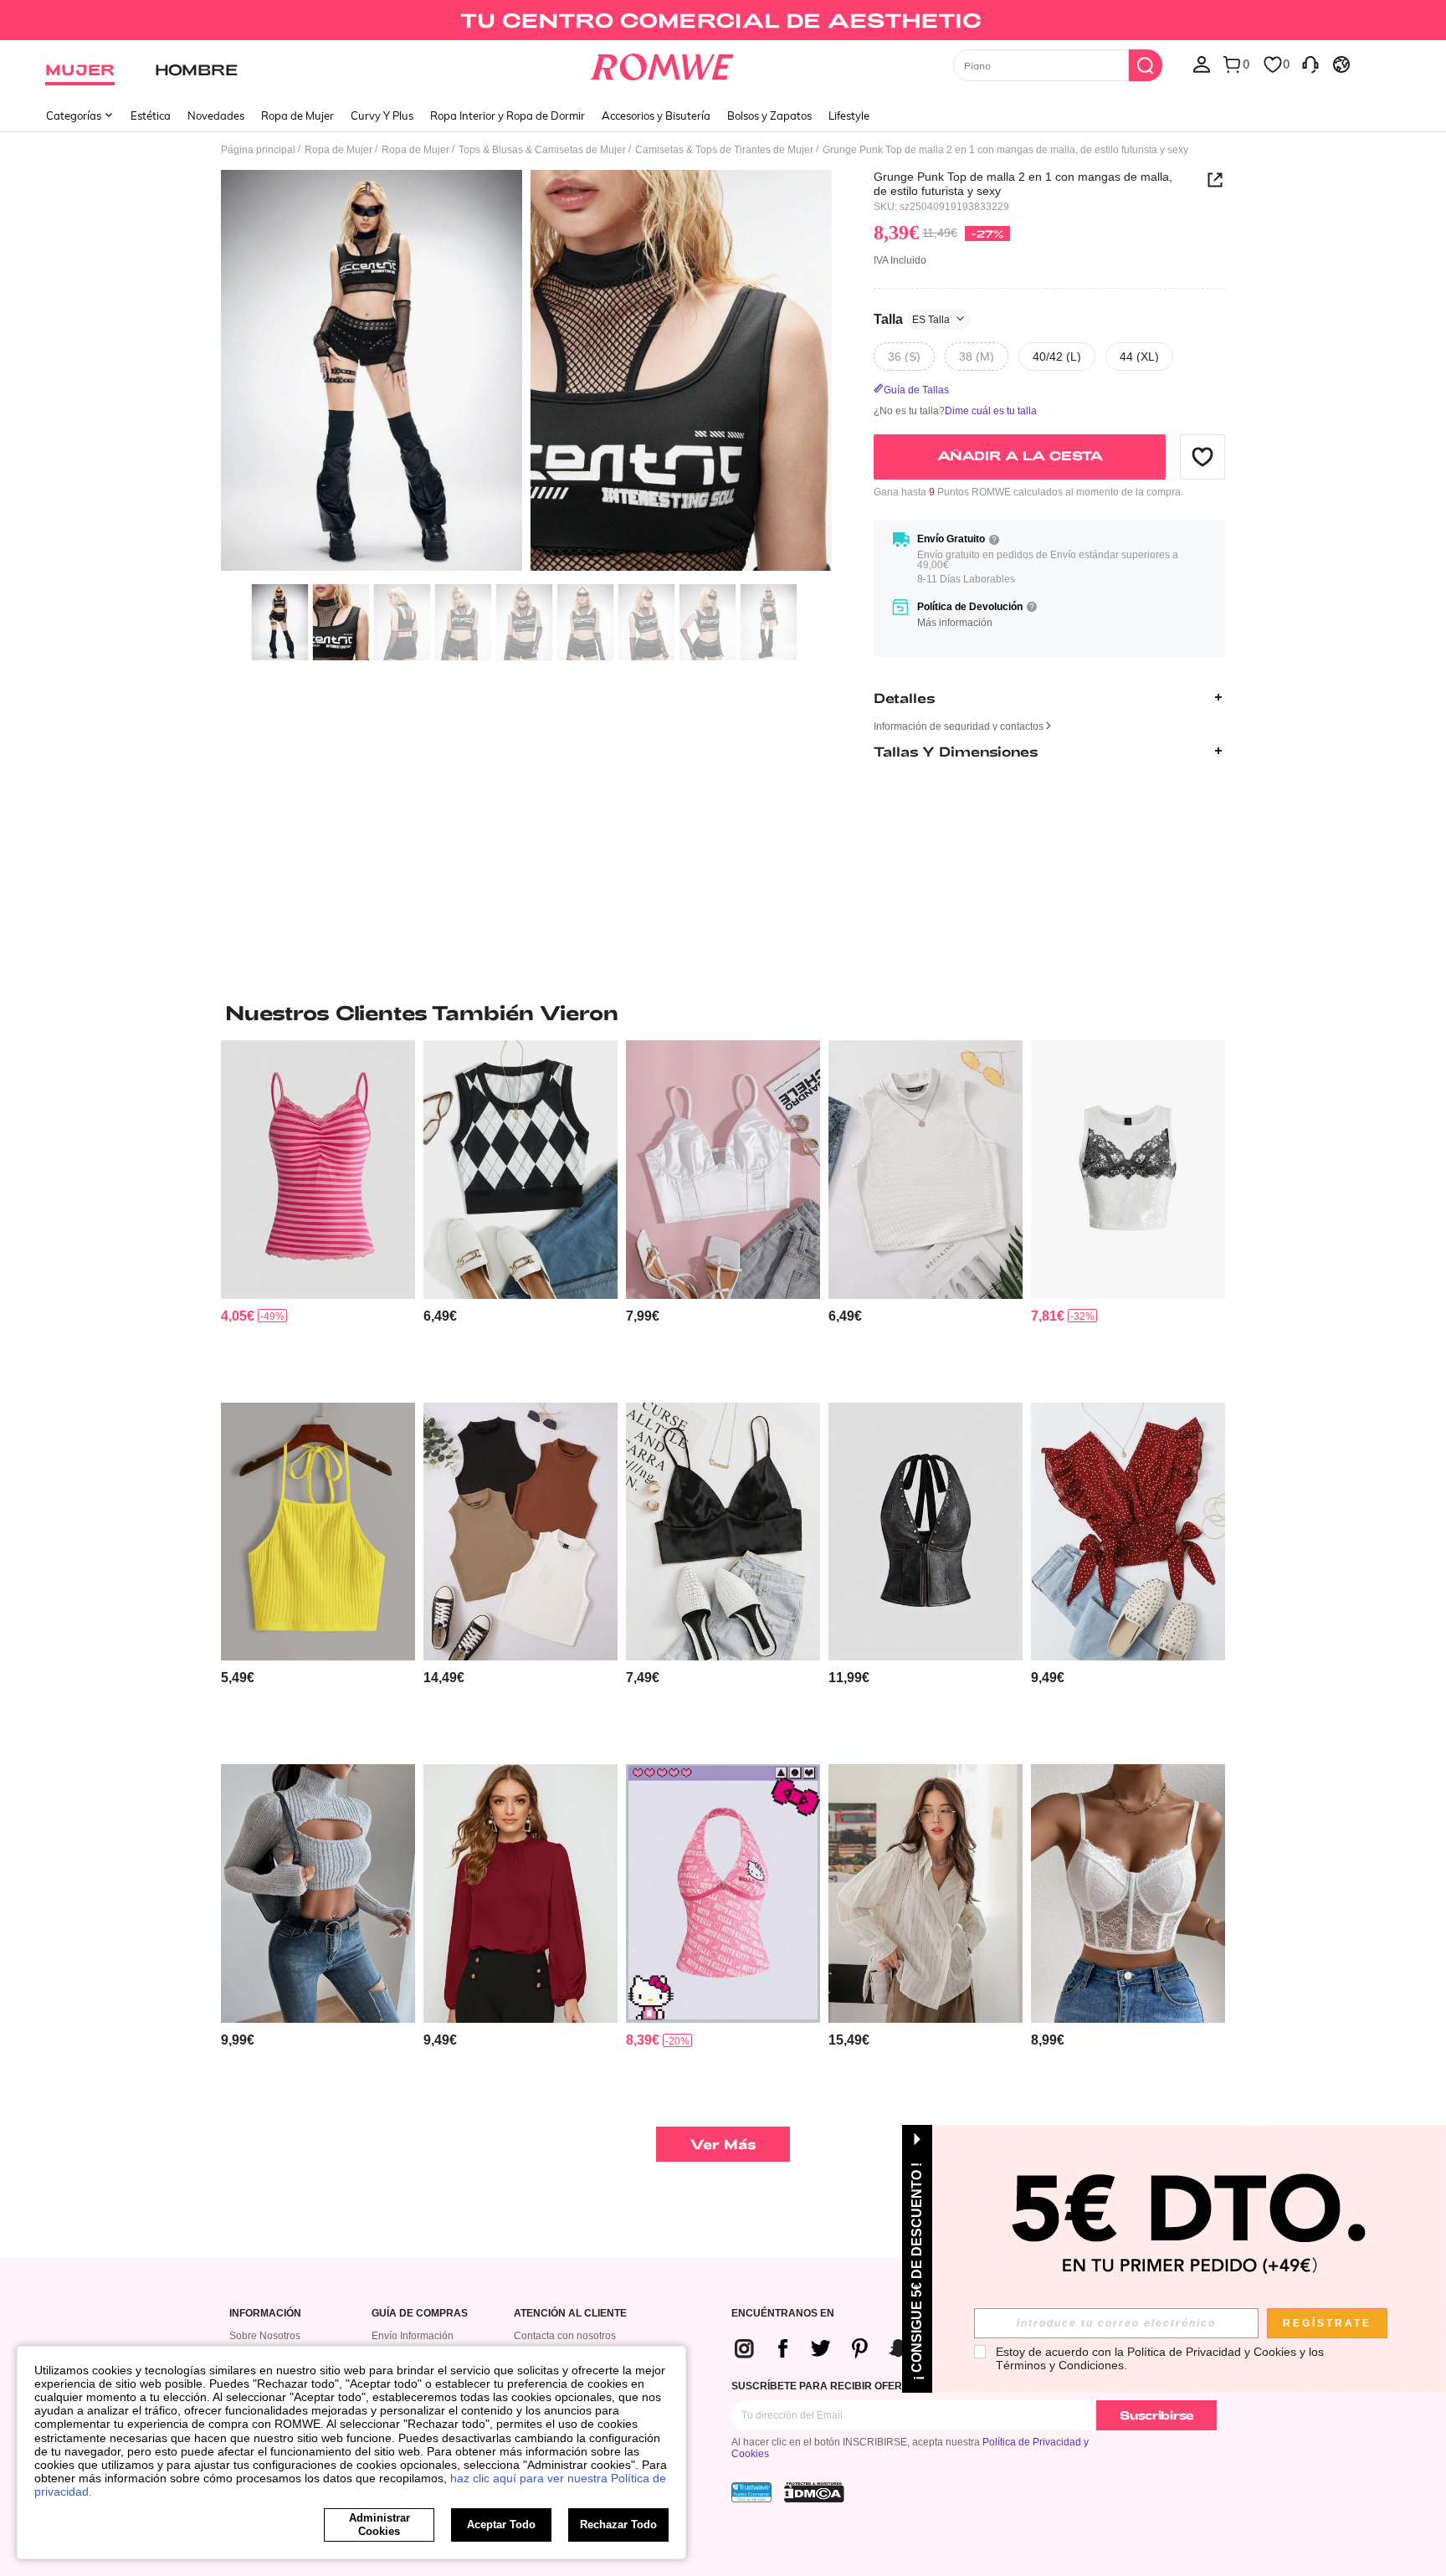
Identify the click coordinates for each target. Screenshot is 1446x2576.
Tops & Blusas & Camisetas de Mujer (542, 150)
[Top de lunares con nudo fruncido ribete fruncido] (1128, 1532)
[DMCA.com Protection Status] (814, 2492)
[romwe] (662, 64)
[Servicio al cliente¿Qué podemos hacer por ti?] (1310, 64)
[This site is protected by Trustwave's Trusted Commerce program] (751, 2492)
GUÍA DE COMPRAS (420, 2314)
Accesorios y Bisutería (656, 115)
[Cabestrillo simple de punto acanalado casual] (926, 1170)
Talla (912, 318)
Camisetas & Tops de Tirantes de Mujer (724, 150)
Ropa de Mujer (297, 115)
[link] (723, 20)
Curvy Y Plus (382, 115)
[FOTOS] (526, 373)
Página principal (258, 150)
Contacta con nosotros (565, 2336)
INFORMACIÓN (265, 2314)
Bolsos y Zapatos (769, 115)
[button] (1202, 456)
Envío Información (413, 2336)
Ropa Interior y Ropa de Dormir (508, 115)
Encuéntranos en (783, 2314)
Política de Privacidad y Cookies (1212, 2352)
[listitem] (318, 1215)
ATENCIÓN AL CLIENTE (570, 2314)
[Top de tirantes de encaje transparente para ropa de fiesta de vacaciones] (1128, 1894)
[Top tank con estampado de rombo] (520, 1170)
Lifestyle (849, 115)
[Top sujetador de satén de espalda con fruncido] (723, 1532)
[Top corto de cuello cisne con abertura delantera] (318, 1894)
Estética (151, 115)
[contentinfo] (238, 1316)
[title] (723, 1013)
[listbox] (1202, 64)
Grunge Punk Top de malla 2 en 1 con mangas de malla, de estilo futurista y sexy (1023, 183)
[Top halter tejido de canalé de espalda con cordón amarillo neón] (318, 1532)
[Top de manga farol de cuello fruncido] (520, 1894)
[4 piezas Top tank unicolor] (520, 1532)
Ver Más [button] (723, 2144)
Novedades (216, 115)
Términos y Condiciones (1060, 2365)
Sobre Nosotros (265, 2336)
